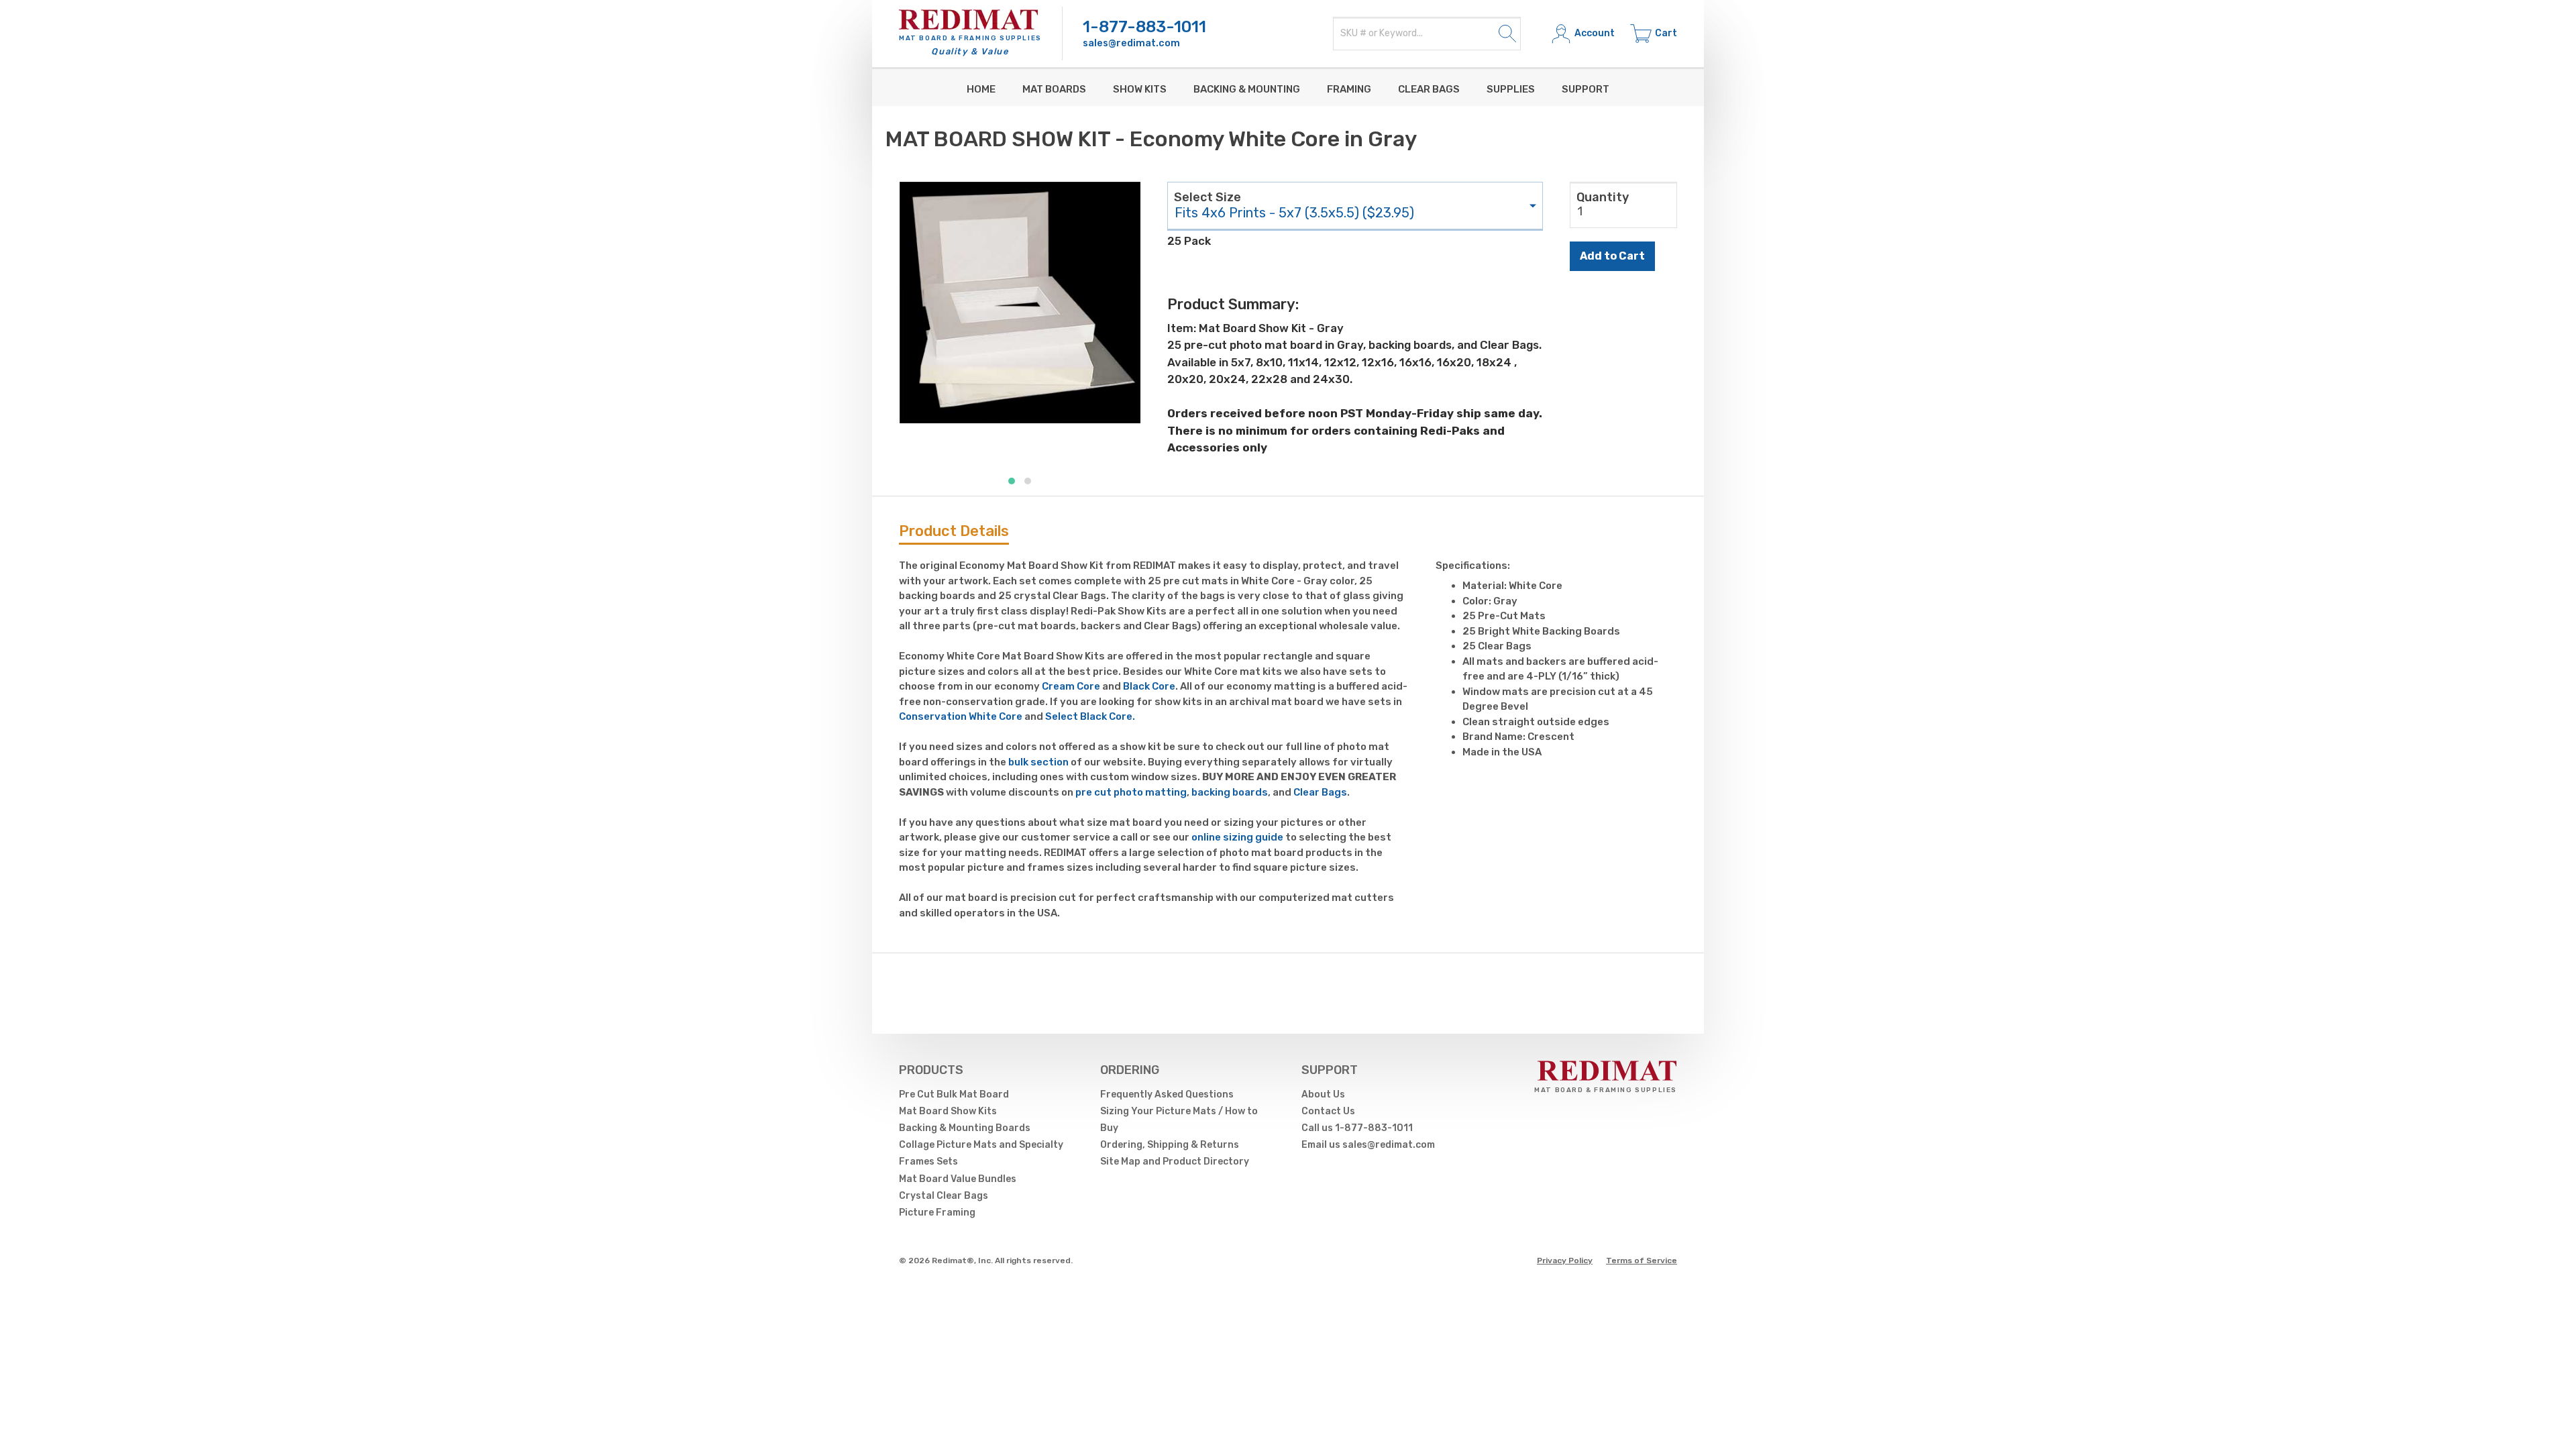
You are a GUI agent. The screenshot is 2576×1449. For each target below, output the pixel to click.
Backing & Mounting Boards (965, 1128)
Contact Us (1328, 1111)
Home (981, 89)
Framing (1349, 89)
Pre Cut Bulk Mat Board (954, 1094)
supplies (1511, 89)
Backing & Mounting (1247, 89)
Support (1586, 89)
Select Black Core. (1090, 716)
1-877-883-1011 (1144, 27)
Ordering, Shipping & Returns (1170, 1145)
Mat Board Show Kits (948, 1111)
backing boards (1230, 792)
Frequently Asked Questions (1167, 1094)
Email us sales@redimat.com (1368, 1145)
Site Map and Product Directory (1175, 1162)
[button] (1012, 481)
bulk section (1038, 762)
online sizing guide (1237, 837)
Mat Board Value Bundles (958, 1179)
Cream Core (1071, 686)
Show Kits (1140, 89)
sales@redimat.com (1131, 43)
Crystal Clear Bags (944, 1196)
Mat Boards (1054, 89)
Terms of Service (1642, 1260)
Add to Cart (1612, 256)
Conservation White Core (961, 716)
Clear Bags (1429, 89)
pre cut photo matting (1131, 792)
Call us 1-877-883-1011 (1357, 1128)
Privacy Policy (1565, 1260)
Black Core (1149, 686)
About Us (1323, 1094)
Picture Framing (937, 1213)
